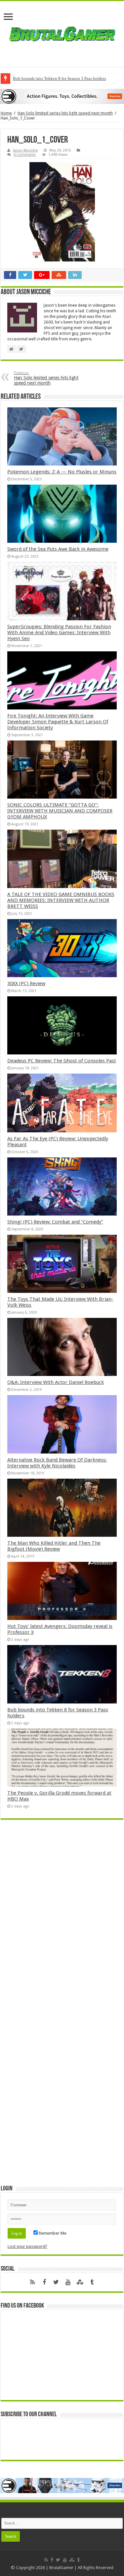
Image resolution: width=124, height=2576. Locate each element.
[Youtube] (68, 2282)
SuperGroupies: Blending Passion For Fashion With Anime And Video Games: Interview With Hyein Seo (59, 633)
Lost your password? (27, 2246)
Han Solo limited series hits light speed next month (65, 113)
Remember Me (52, 2233)
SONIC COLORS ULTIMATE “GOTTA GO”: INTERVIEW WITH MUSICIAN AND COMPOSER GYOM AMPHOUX (60, 811)
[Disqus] (62, 1920)
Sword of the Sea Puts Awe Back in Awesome (58, 549)
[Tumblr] (92, 2282)
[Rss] (32, 2282)
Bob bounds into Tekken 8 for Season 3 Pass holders (60, 78)
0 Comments (25, 155)
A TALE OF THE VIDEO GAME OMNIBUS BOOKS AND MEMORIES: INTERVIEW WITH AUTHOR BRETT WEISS (61, 900)
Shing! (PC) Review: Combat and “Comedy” (55, 1222)
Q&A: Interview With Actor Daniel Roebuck (56, 1382)
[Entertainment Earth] (62, 96)
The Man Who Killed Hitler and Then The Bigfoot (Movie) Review (54, 1546)
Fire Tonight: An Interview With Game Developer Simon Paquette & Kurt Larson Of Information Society (58, 722)
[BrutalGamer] (62, 34)
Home (6, 113)
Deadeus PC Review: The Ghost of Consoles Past (62, 1061)
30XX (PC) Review (26, 983)
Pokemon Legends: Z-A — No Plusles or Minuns (62, 472)
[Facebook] (44, 2282)
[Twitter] (56, 2282)
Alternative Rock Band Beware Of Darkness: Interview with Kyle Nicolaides (57, 1463)
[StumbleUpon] (80, 2282)
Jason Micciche (25, 150)
